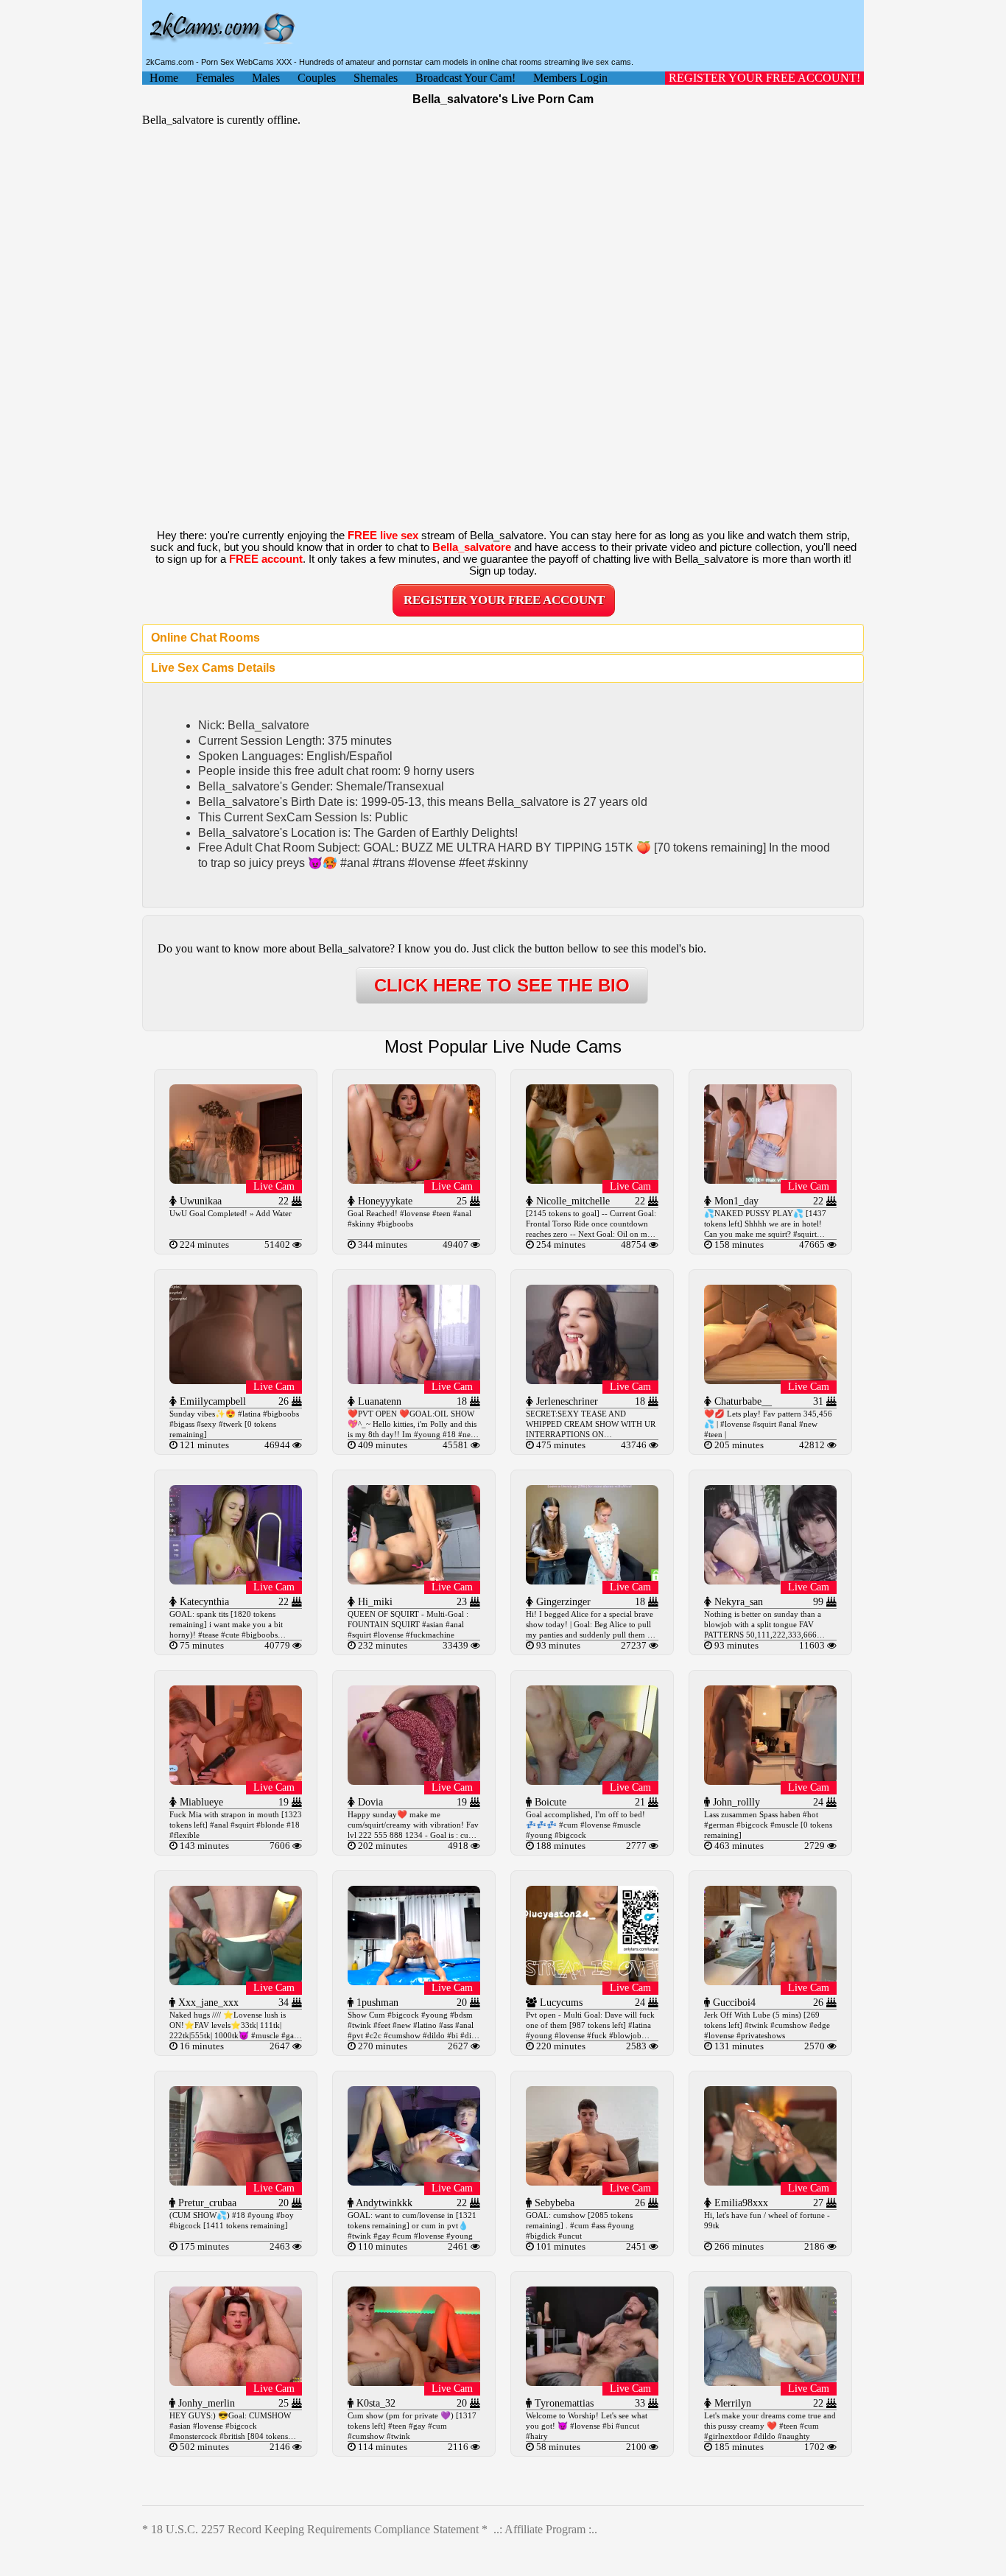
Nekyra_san (737, 1602)
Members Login (570, 78)
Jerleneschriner (566, 1401)
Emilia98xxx (740, 2203)
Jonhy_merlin (205, 2403)
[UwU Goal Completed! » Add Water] (236, 1180)
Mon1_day (735, 1201)
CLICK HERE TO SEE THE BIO (502, 985)
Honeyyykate (384, 1201)
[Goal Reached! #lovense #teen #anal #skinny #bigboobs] (414, 1180)
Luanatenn (378, 1401)
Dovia (369, 1802)
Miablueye (200, 1802)
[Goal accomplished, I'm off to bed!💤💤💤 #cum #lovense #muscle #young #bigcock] (592, 1781)
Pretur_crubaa (206, 2203)
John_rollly (735, 1802)
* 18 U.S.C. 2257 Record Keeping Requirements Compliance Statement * (315, 2529)
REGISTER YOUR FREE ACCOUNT (504, 600)
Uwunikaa (199, 1201)
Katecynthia (203, 1602)
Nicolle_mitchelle (571, 1201)
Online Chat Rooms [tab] (205, 638)
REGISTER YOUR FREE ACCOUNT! (764, 78)
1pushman (376, 2003)
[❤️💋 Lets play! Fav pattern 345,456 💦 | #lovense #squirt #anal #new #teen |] (770, 1380)
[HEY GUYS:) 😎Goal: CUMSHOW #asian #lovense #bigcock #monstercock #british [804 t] (236, 2382)
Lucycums (560, 2003)
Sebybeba (553, 2203)
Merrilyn (731, 2403)
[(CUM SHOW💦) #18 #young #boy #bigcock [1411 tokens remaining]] (236, 2182)
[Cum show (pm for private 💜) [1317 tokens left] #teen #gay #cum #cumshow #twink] (414, 2382)
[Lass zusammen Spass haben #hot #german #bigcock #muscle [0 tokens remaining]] (770, 1781)
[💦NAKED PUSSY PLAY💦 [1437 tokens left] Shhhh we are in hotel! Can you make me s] (770, 1180)
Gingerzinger (562, 1602)
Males (266, 78)
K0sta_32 (374, 2403)
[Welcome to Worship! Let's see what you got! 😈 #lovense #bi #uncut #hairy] (592, 2382)
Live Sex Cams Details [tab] (213, 668)
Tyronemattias (563, 2403)
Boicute (549, 1802)
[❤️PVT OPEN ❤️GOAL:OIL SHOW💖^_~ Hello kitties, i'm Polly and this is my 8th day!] (414, 1380)
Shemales (376, 78)
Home (164, 78)
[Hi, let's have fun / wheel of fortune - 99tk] (770, 2182)
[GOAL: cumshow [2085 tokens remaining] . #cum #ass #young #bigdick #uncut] (592, 2182)
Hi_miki (374, 1602)
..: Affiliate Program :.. (545, 2529)
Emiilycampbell (211, 1401)
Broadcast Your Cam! (465, 78)
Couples (317, 78)
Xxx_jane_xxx (207, 2003)
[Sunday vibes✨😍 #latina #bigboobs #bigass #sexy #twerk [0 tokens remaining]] (236, 1380)
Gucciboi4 (733, 2003)
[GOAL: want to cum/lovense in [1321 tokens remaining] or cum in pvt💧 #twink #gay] (414, 2182)
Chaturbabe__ (742, 1401)
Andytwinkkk (383, 2203)
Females (215, 78)
